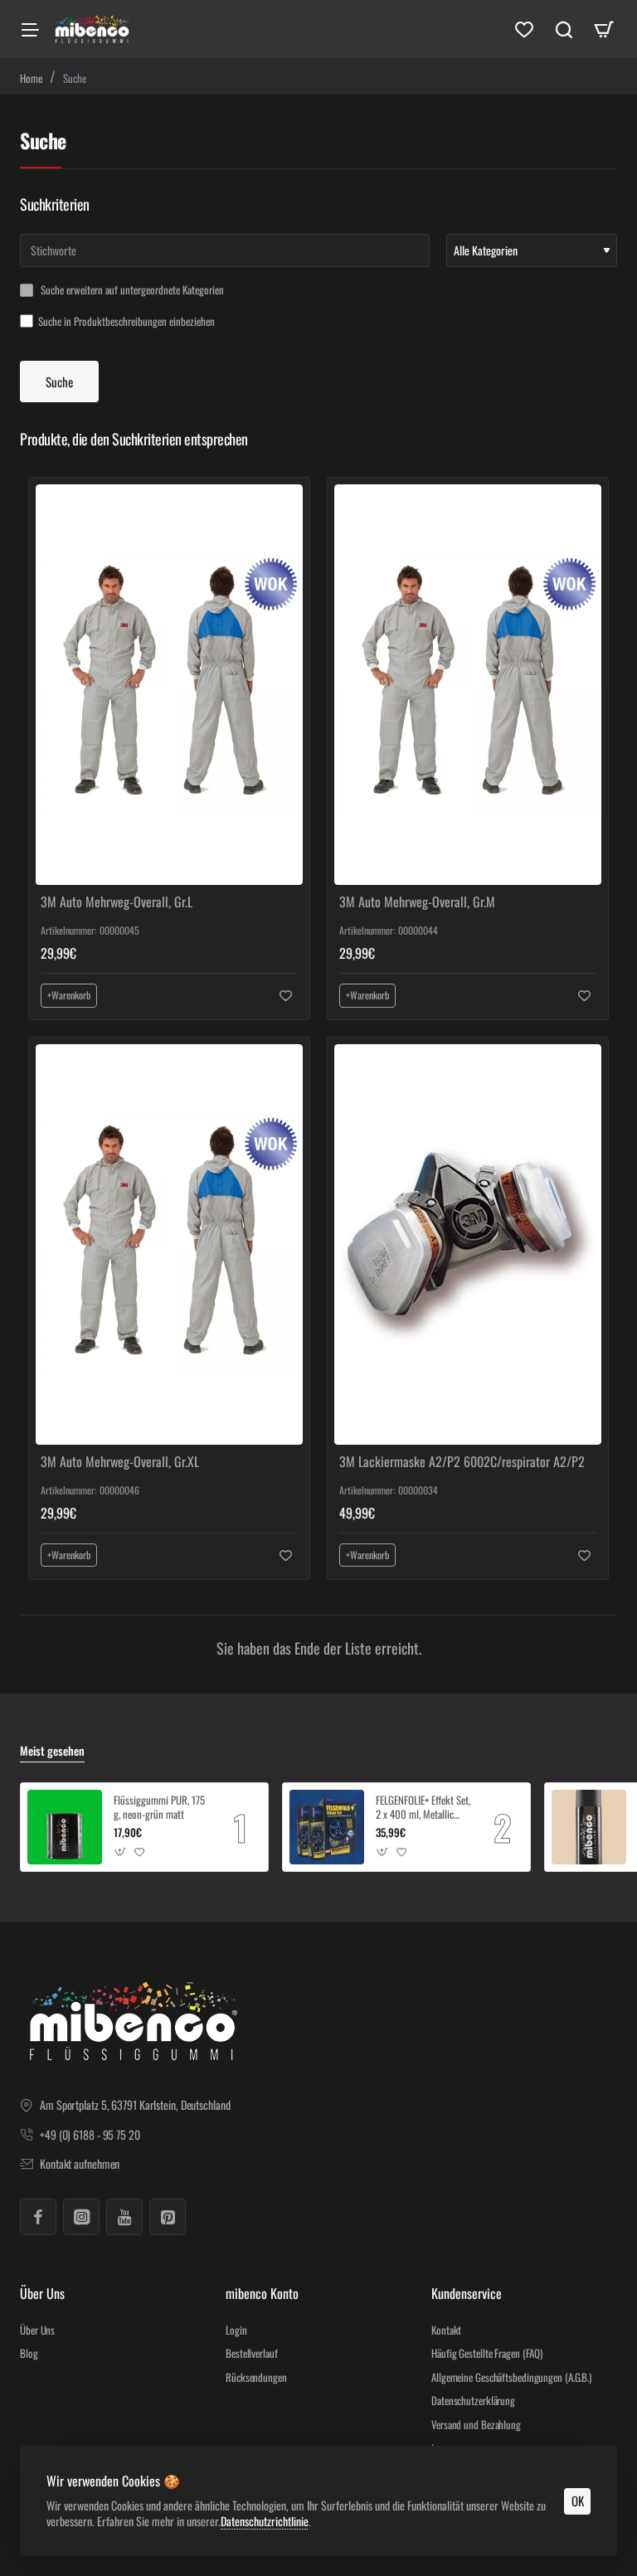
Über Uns (42, 2294)
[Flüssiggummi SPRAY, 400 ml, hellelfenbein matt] (589, 1827)
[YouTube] (124, 2217)
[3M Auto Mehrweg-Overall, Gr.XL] (169, 1244)
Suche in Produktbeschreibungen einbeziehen (126, 322)
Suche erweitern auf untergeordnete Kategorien (131, 290)
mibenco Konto (262, 2294)
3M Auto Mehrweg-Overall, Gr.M (417, 902)
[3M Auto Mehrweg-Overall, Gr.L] (169, 685)
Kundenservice (467, 2294)
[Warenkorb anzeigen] (604, 29)
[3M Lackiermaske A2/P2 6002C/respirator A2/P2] (468, 1244)
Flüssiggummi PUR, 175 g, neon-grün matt (159, 1808)
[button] (69, 995)
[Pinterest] (168, 2217)
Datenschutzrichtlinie (265, 2521)
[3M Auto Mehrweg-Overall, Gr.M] (468, 685)
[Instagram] (81, 2217)
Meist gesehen (52, 1751)
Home (31, 78)
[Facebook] (38, 2217)
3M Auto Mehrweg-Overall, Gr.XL (120, 1462)
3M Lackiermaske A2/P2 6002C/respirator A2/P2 (462, 1462)
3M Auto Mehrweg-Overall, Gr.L (117, 902)
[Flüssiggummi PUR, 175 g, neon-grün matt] (65, 1827)
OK (578, 2501)
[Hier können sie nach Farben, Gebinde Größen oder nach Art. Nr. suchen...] (564, 29)
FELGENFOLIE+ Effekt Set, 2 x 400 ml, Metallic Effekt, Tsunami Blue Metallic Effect (423, 1808)
